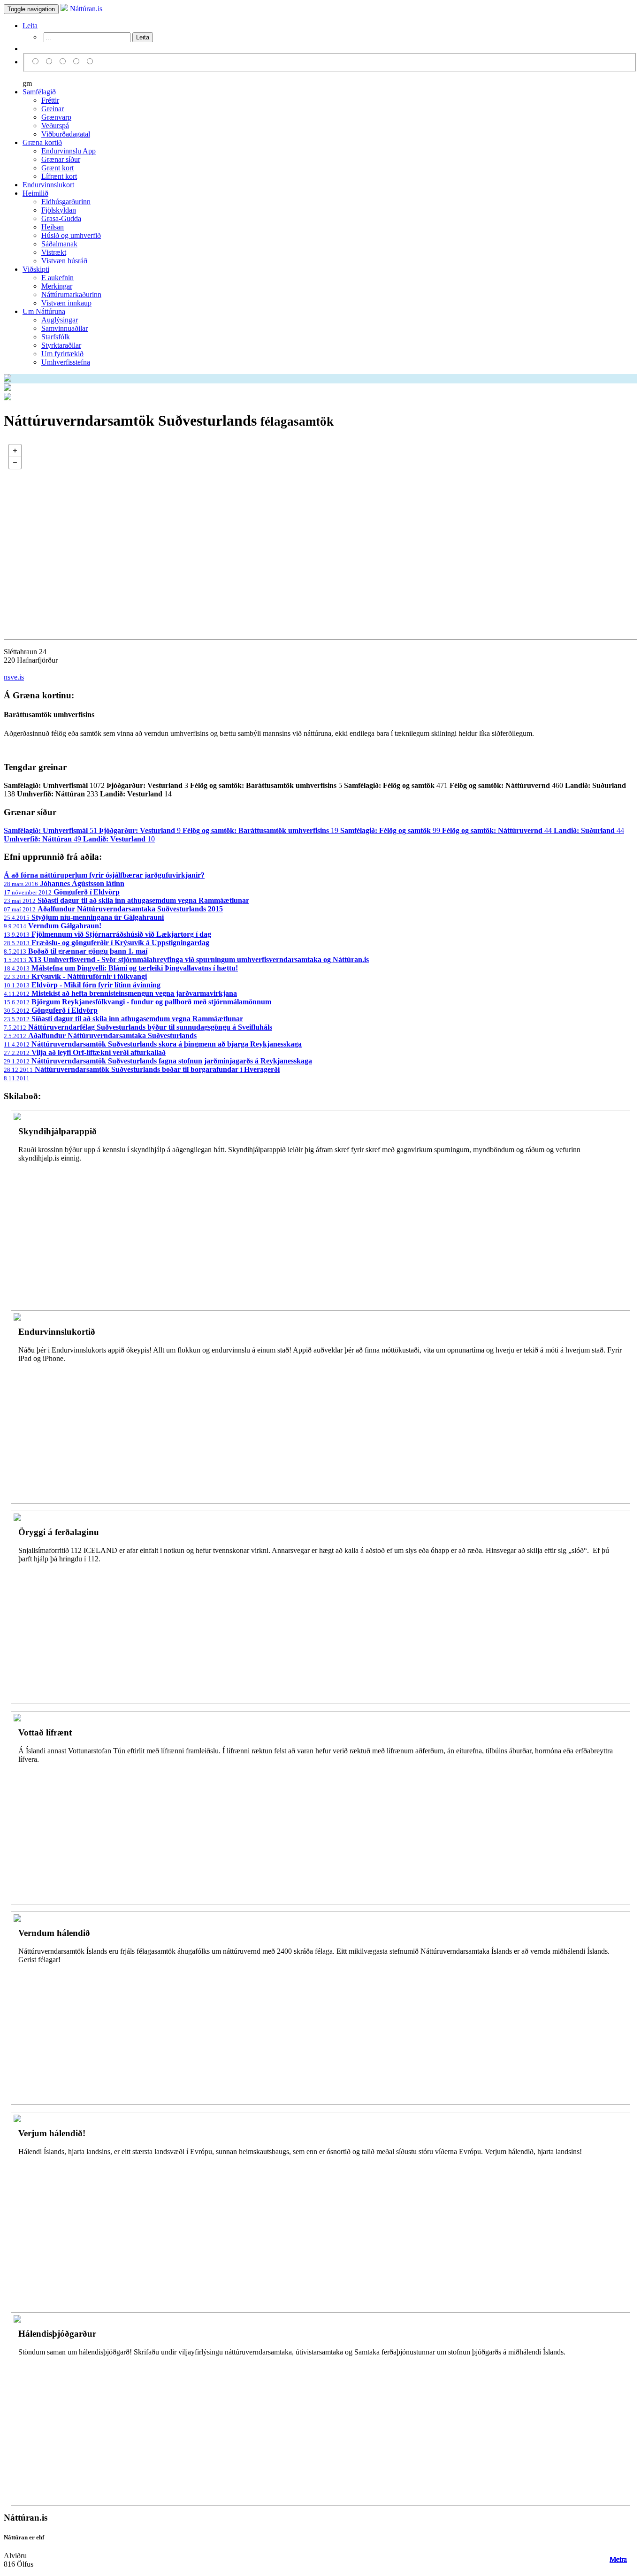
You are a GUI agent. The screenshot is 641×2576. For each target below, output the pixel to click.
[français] (90, 62)
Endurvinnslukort (48, 185)
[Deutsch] (64, 62)
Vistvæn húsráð (64, 261)
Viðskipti (36, 269)
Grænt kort (57, 168)
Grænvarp (56, 117)
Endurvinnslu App (69, 151)
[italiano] (78, 62)
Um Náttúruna (44, 311)
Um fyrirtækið (62, 354)
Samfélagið (39, 92)
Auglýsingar (60, 320)
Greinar (53, 109)
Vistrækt (54, 252)
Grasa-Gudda (61, 218)
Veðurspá (55, 126)
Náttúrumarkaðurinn (71, 294)
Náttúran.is (85, 9)
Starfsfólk (56, 337)
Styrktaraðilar (61, 345)
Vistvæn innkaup (66, 303)
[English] (50, 62)
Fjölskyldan (59, 210)
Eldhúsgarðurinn (66, 202)
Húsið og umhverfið (71, 235)
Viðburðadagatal (66, 134)
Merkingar (57, 286)
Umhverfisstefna (66, 362)
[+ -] (320, 533)
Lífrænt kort (59, 176)
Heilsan (53, 227)
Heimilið (35, 193)
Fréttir (50, 100)
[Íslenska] (37, 62)
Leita (30, 26)
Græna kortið (42, 142)
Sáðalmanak (59, 244)
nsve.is (14, 677)
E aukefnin (57, 278)
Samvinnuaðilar (65, 328)
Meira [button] (618, 2559)
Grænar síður (61, 159)
